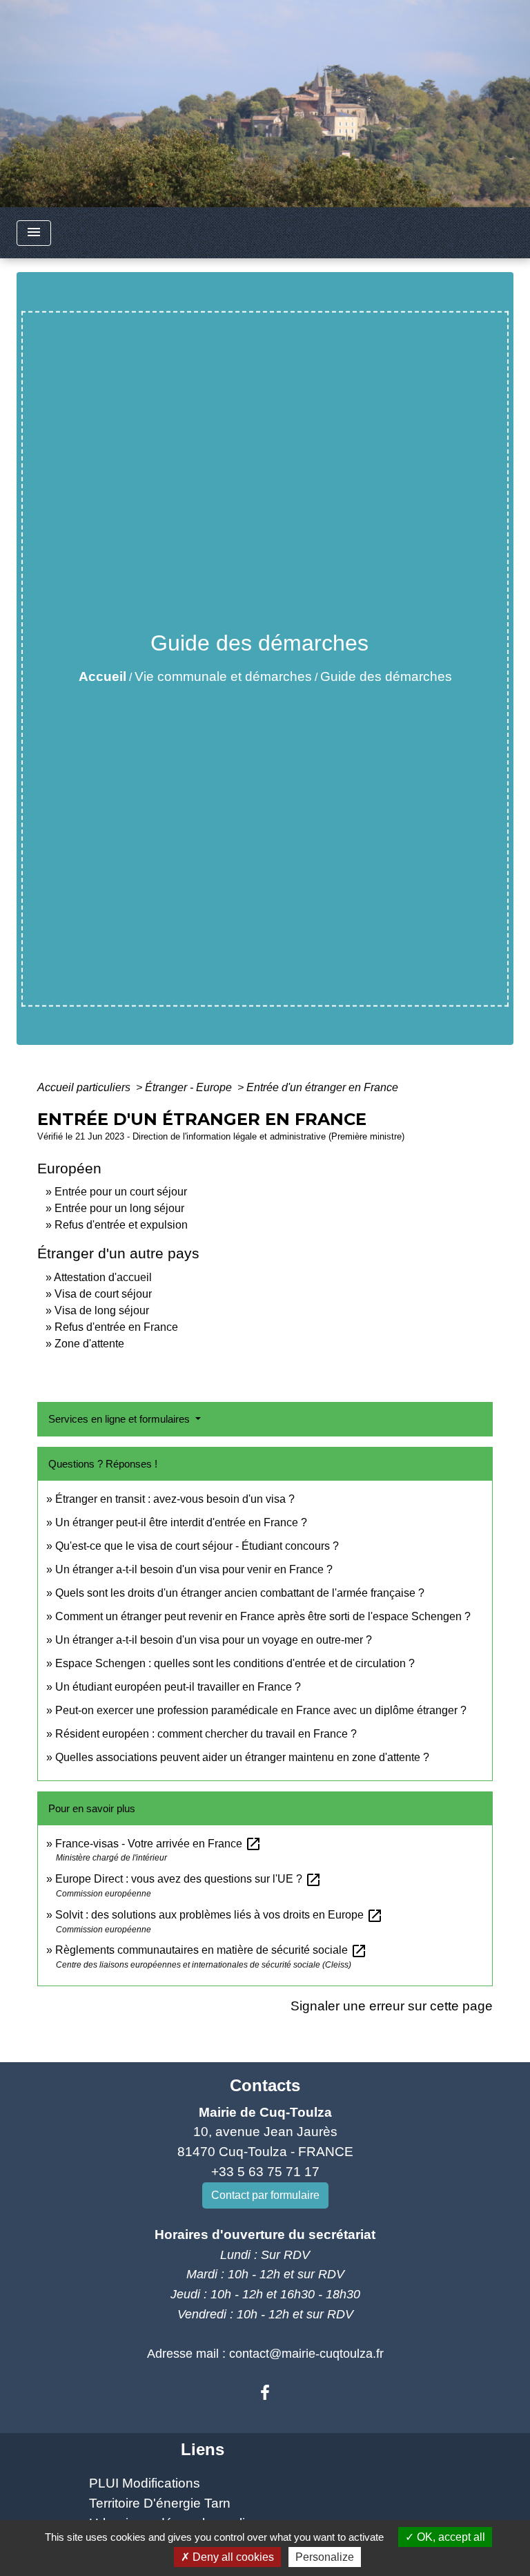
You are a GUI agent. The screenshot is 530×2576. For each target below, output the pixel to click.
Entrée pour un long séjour (119, 1208)
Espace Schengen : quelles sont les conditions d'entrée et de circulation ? (235, 1663)
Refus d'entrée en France (116, 1327)
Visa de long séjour (102, 1310)
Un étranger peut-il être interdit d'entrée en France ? (181, 1522)
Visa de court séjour (103, 1294)
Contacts (265, 2085)
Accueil (102, 676)
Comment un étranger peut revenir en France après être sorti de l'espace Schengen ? (263, 1616)
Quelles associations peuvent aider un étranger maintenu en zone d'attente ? (242, 1757)
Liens (203, 2449)
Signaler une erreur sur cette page (392, 2006)
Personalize (325, 2557)
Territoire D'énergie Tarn (160, 2503)
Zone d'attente (89, 1344)
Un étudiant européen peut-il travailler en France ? (178, 1687)
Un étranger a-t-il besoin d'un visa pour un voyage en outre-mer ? (214, 1640)
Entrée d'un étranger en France (322, 1087)
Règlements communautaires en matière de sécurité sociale (211, 1950)
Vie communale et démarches (223, 676)
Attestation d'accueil (103, 1277)
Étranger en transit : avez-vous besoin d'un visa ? (175, 1499)
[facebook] (265, 2393)
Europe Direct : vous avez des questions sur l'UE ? (188, 1879)
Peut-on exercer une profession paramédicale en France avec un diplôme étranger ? (261, 1710)
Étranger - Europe (190, 1087)
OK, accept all (450, 2537)
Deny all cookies (232, 2557)
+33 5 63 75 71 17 (265, 2172)
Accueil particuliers (85, 1087)
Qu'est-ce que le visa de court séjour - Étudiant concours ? (197, 1546)
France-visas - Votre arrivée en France (158, 1844)
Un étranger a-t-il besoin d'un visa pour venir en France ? (194, 1569)
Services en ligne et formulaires (120, 1419)
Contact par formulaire (265, 2195)
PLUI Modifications (145, 2483)
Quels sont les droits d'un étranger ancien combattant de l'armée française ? (240, 1593)
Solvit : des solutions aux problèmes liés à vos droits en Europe (219, 1915)
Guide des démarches (386, 676)
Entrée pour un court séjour (121, 1192)
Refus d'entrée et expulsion (121, 1225)
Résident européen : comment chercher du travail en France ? (206, 1734)
